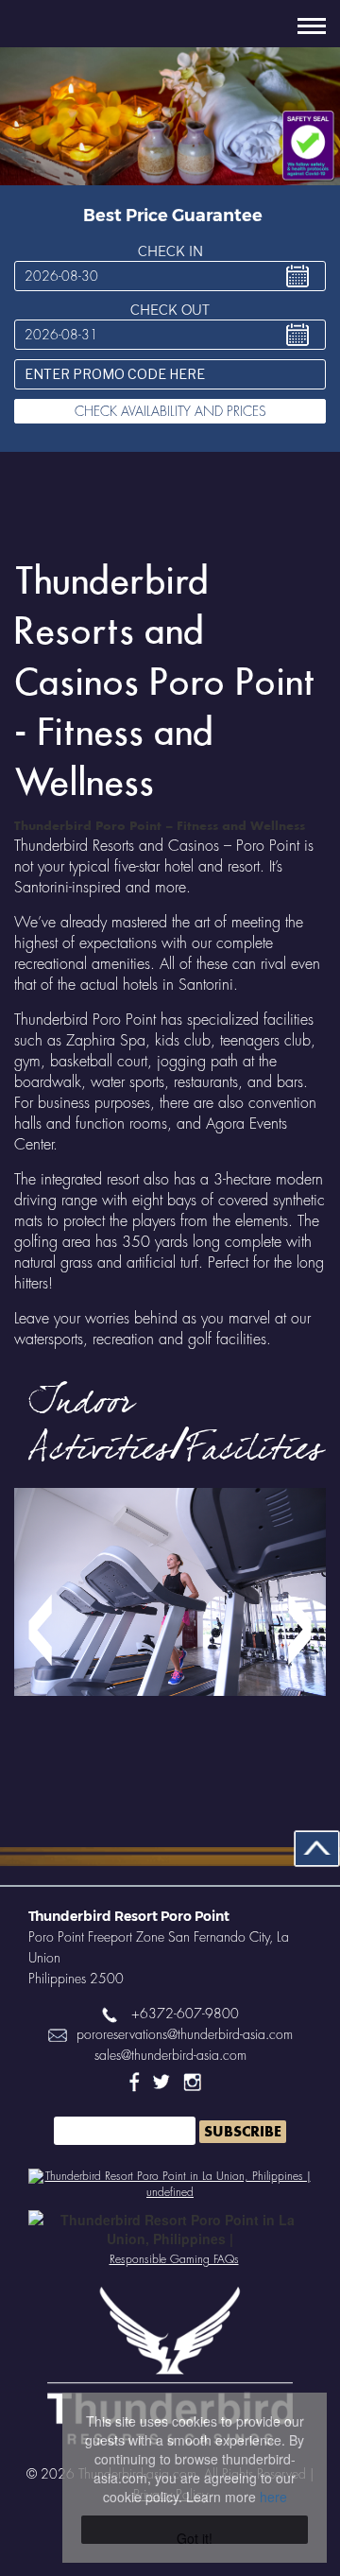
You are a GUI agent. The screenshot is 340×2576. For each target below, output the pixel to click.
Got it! (195, 2536)
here (273, 2497)
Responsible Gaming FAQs (174, 2259)
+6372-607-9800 (185, 2014)
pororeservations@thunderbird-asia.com (185, 2034)
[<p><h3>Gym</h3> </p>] (170, 1630)
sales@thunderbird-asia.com (170, 2055)
